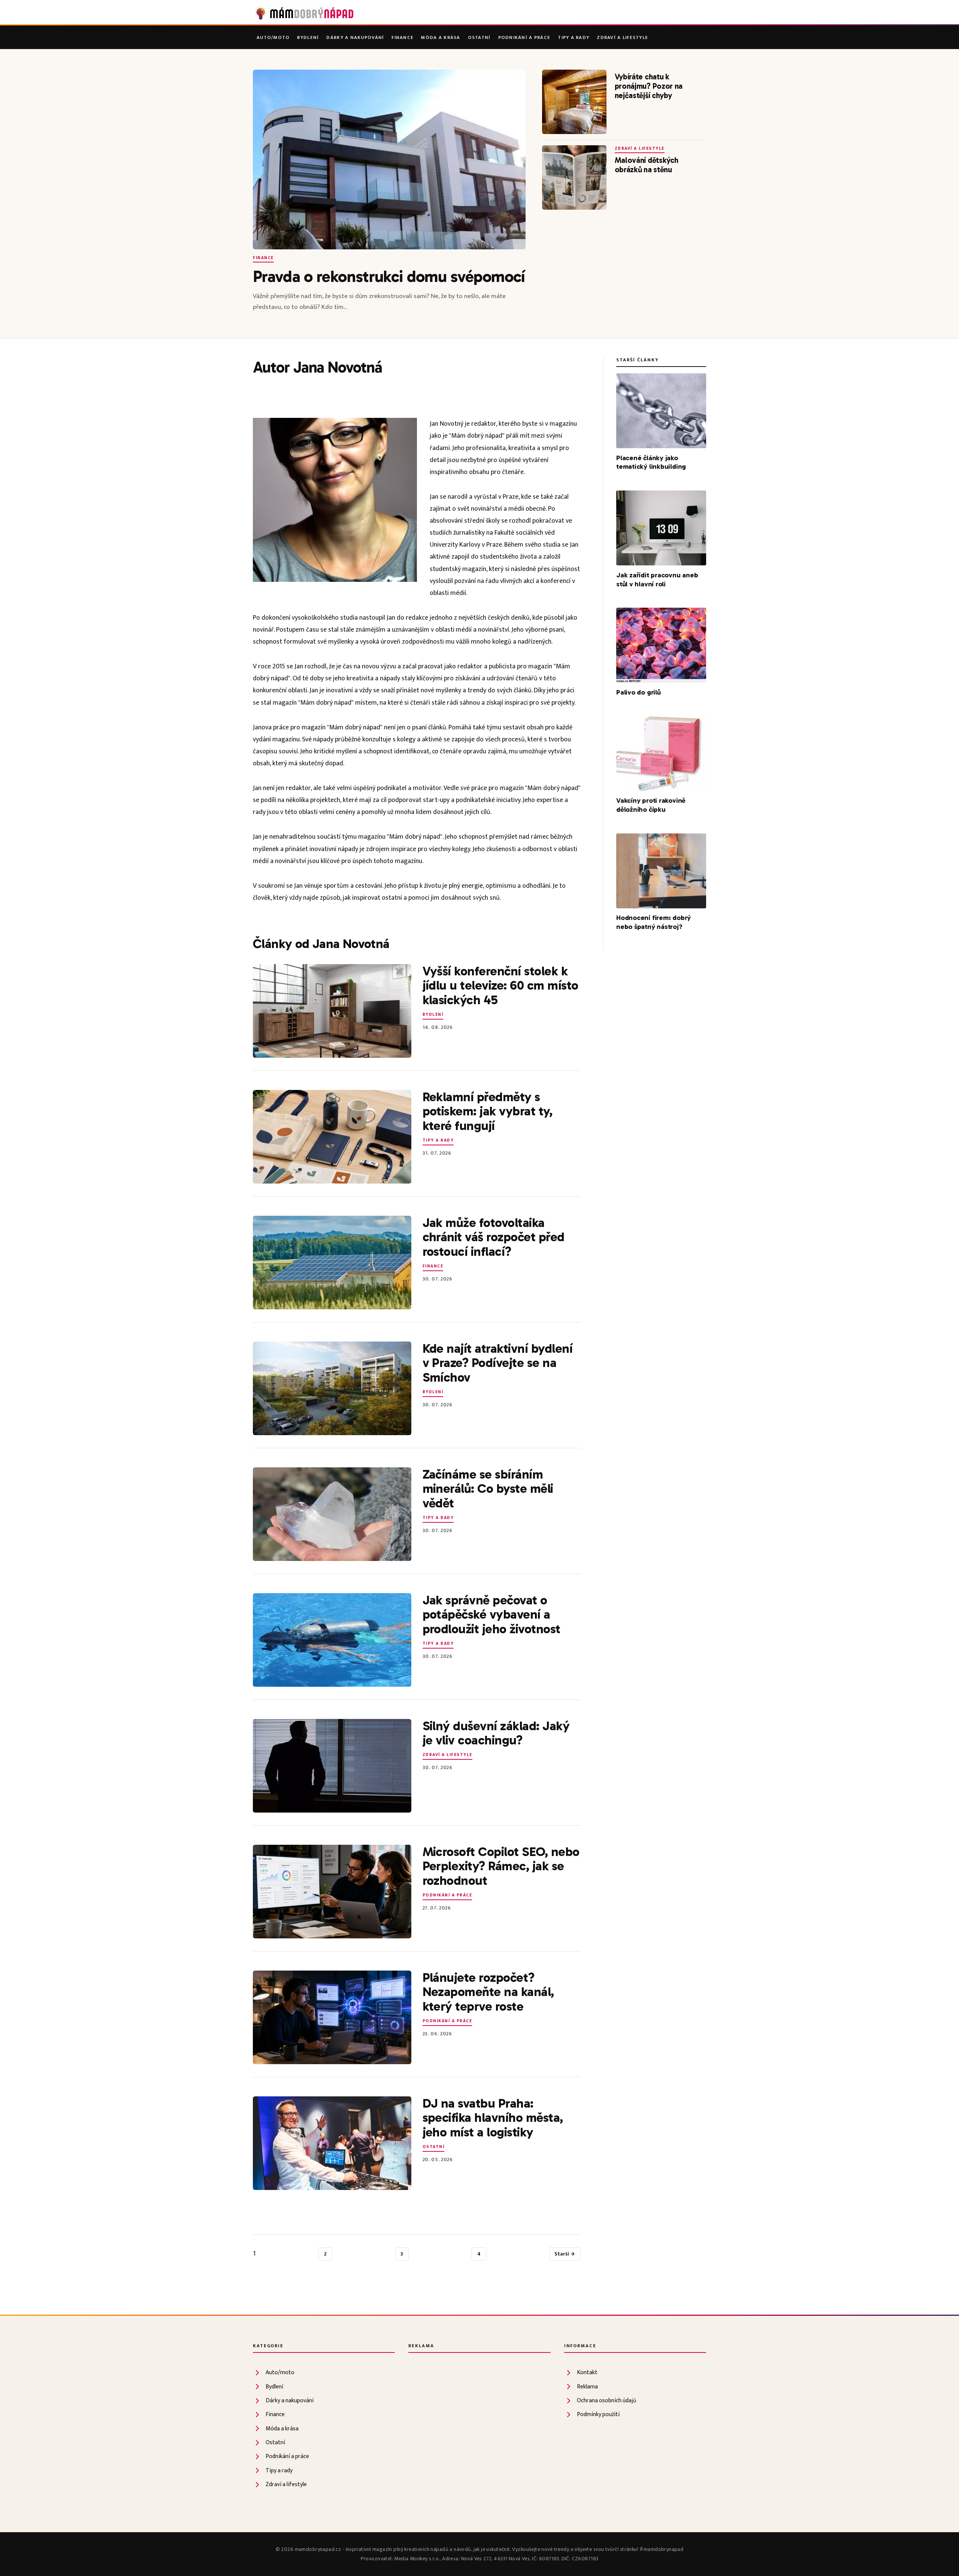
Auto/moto (273, 38)
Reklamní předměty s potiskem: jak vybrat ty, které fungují (488, 1111)
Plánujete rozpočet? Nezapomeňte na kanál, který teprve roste (488, 1992)
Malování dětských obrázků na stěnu (647, 165)
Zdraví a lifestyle (622, 38)
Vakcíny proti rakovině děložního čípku (651, 805)
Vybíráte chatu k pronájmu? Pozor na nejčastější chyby (649, 86)
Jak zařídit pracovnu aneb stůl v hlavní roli (657, 580)
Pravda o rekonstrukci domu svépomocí (389, 276)
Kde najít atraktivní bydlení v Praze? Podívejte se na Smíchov (498, 1363)
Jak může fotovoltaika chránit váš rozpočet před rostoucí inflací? (494, 1237)
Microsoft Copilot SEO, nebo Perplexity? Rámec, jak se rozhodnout (501, 1866)
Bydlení (308, 38)
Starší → (565, 2254)
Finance (403, 38)
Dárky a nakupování (355, 38)
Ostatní (479, 38)
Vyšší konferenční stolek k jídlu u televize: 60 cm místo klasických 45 (500, 986)
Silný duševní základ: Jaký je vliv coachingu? (496, 1733)
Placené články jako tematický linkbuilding (651, 462)
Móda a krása (441, 38)
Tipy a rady (574, 38)
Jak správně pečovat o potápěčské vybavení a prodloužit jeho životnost (491, 1615)
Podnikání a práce (524, 38)
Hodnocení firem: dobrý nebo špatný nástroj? (654, 922)
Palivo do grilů (639, 692)
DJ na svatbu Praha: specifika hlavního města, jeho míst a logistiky (493, 2118)
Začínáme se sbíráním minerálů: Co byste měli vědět (488, 1489)
